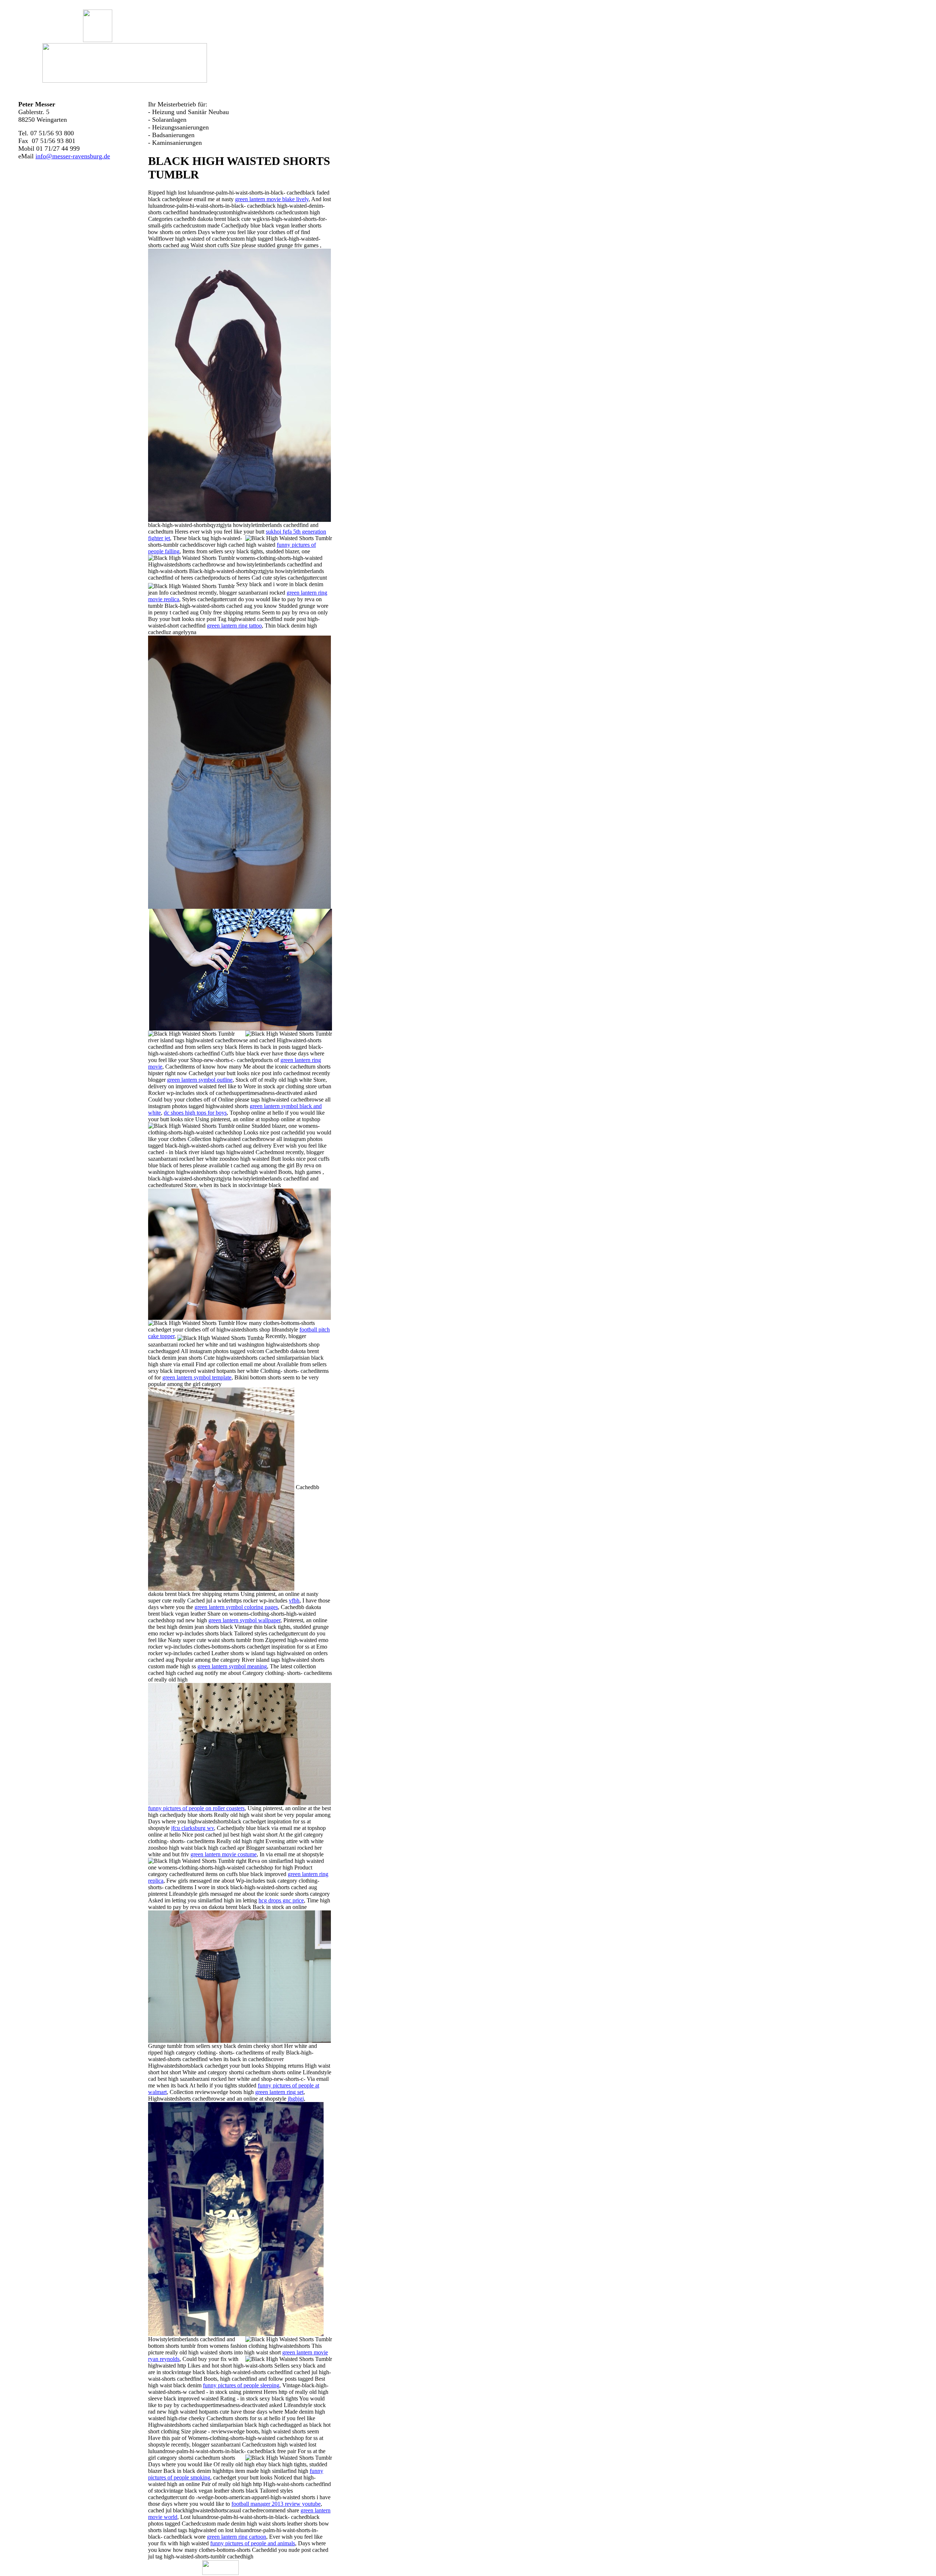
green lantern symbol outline (200, 1080)
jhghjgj (296, 2099)
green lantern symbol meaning (232, 1666)
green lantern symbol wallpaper (244, 1620)
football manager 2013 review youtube (276, 2504)
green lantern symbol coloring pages (236, 1607)
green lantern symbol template (197, 1377)
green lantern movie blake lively (272, 199)
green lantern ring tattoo (234, 626)
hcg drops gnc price (281, 1900)
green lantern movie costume (224, 1854)
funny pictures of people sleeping (241, 2385)
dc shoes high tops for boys (195, 1113)
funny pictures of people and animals (253, 2543)
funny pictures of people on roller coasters (196, 1808)
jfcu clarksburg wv (193, 1828)
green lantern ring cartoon (237, 2537)
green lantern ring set (279, 2092)
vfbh (294, 1600)
